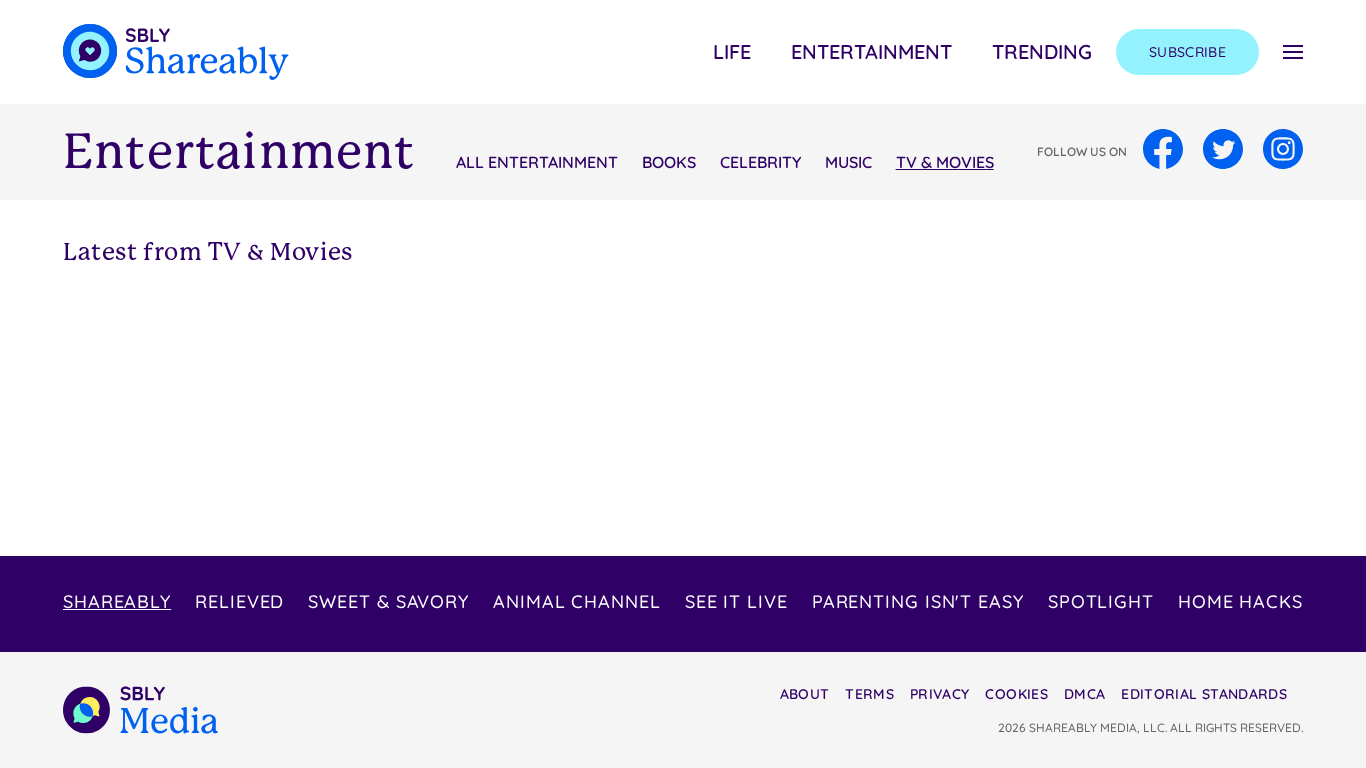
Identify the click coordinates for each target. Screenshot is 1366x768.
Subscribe (1187, 52)
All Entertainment (537, 162)
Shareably (117, 601)
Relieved (239, 601)
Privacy (939, 694)
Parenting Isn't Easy (918, 601)
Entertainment (871, 51)
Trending (1042, 51)
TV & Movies (945, 162)
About (805, 694)
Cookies (1016, 694)
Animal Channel (577, 601)
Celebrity (760, 162)
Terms (869, 694)
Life (732, 51)
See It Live (736, 601)
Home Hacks (1240, 601)
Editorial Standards (1204, 694)
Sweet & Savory (388, 601)
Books (669, 162)
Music (848, 162)
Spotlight (1101, 601)
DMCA (1084, 694)
